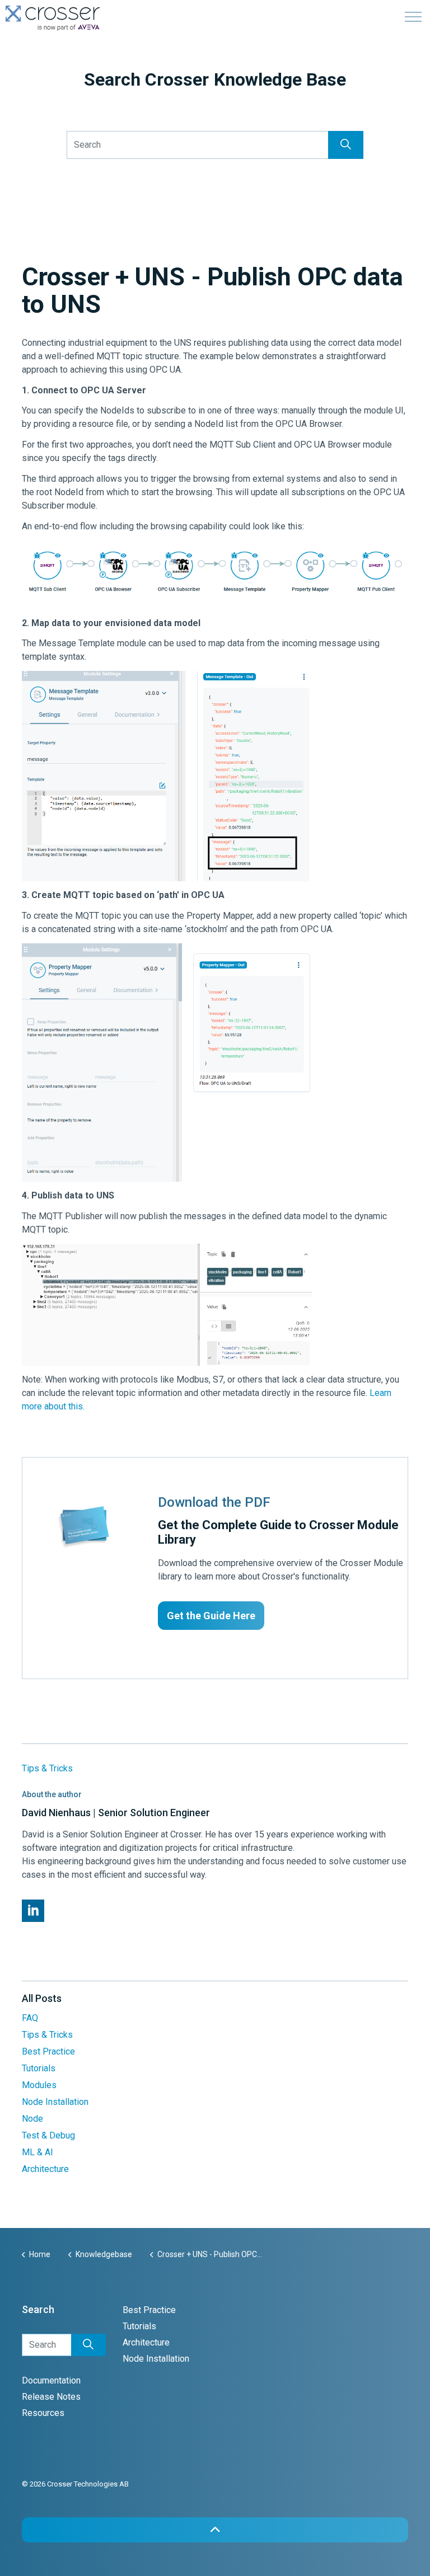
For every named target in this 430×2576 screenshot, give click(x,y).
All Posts (42, 1998)
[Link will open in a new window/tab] (33, 1911)
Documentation (51, 2380)
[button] (346, 145)
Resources (43, 2413)
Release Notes (51, 2397)
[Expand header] (413, 17)
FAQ (30, 2018)
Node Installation (55, 2102)
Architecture (45, 2169)
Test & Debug (48, 2135)
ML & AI (38, 2152)
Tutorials (39, 2068)
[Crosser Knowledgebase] (53, 18)
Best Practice (48, 2051)
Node (32, 2119)
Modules (39, 2085)
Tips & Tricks (47, 1768)
